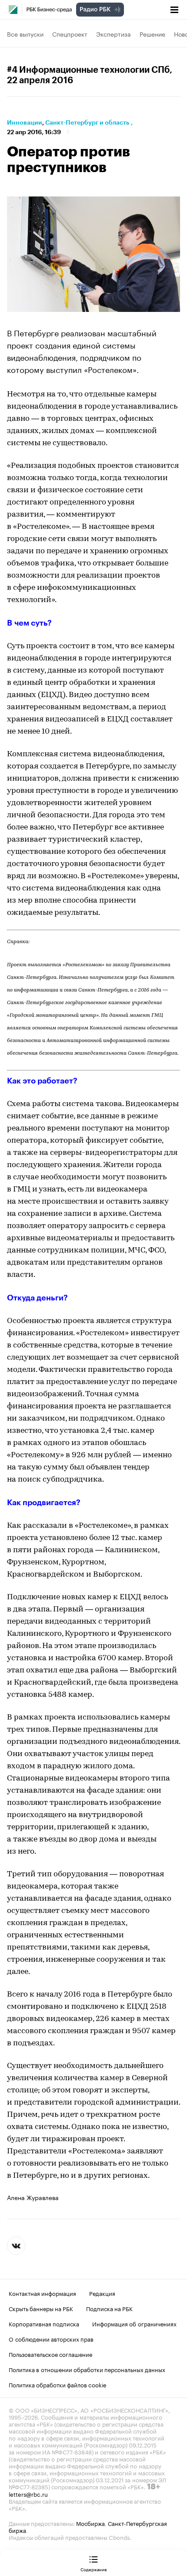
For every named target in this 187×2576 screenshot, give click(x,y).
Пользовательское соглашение (50, 2354)
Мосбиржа (90, 2523)
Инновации (25, 122)
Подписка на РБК (109, 2308)
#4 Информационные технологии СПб (88, 70)
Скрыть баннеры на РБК (41, 2308)
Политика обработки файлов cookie (58, 2384)
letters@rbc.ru (28, 2494)
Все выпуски (25, 34)
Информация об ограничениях (134, 2323)
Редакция (102, 2293)
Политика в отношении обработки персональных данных (87, 2369)
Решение (152, 34)
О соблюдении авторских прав (51, 2339)
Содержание (94, 2569)
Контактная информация (42, 2293)
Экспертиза (114, 34)
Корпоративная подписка (44, 2323)
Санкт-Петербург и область (87, 122)
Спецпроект (70, 34)
